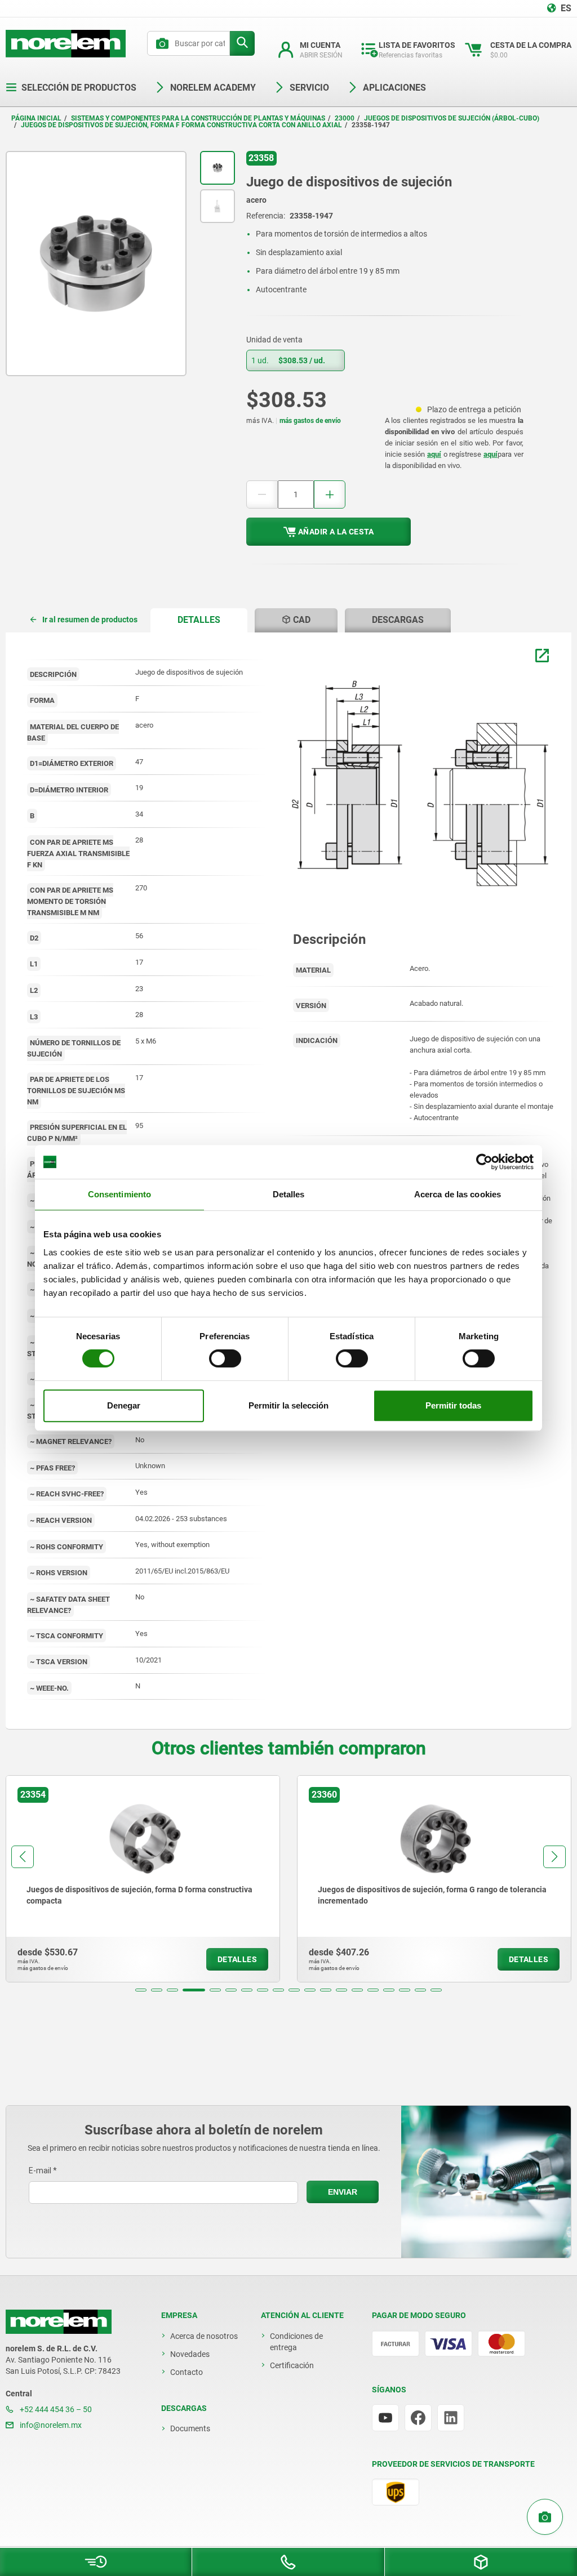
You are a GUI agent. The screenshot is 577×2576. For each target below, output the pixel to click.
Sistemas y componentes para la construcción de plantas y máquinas (198, 118)
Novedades (190, 2354)
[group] (143, 1879)
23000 (345, 118)
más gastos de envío (310, 421)
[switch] (225, 1358)
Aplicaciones (394, 88)
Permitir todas (453, 1405)
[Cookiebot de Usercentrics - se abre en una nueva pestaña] (484, 1162)
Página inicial (36, 118)
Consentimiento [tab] (119, 1194)
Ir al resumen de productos (90, 620)
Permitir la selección (288, 1405)
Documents (190, 2428)
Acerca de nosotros (204, 2336)
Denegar (124, 1405)
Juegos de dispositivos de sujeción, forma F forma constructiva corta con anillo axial (181, 125)
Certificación (292, 2365)
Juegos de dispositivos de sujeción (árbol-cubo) (452, 118)
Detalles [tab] (289, 1194)
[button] (141, 1990)
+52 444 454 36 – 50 (55, 2409)
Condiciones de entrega (296, 2342)
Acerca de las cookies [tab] (458, 1194)
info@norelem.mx (50, 2425)
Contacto (187, 2372)
